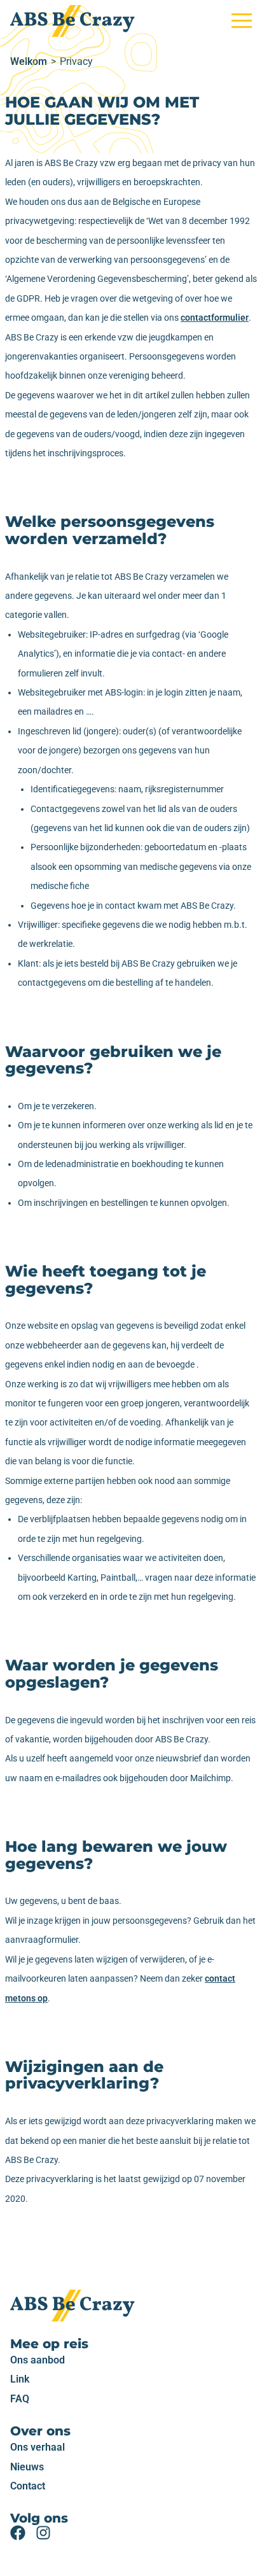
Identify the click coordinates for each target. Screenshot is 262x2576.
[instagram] (43, 2533)
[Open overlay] (242, 21)
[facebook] (18, 2533)
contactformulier (215, 318)
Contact (28, 2486)
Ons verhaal (38, 2447)
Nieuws (27, 2467)
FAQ (20, 2399)
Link (20, 2379)
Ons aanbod (38, 2360)
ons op (34, 1998)
